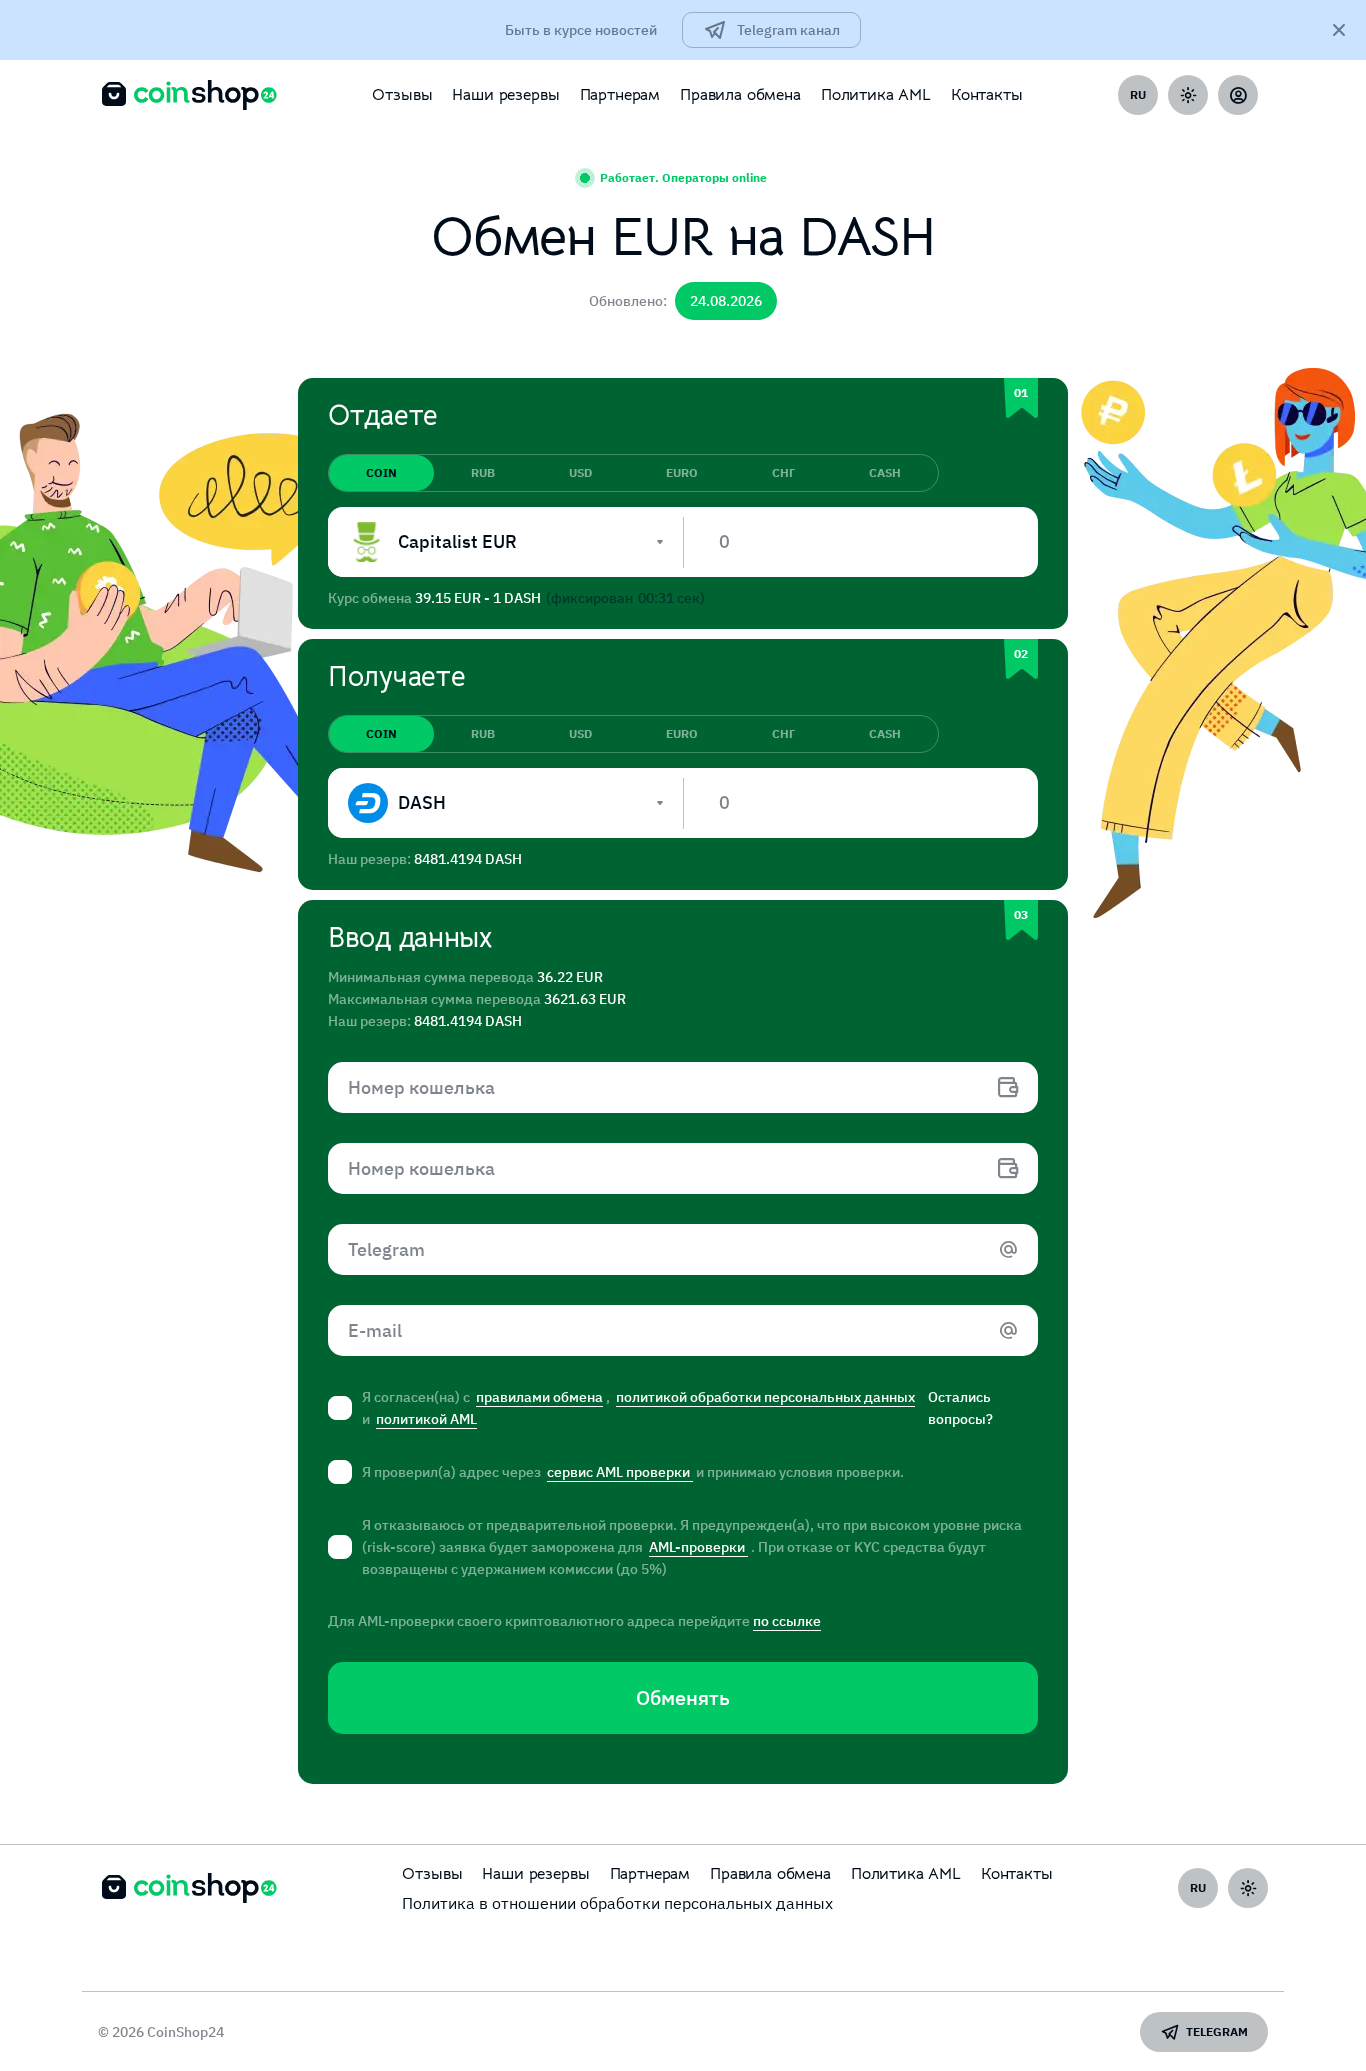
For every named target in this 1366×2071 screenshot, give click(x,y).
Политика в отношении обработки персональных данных (617, 1903)
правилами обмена (539, 1397)
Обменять (683, 1697)
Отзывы (402, 95)
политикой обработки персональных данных (765, 1397)
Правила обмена (740, 95)
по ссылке (787, 1621)
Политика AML (876, 95)
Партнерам (620, 95)
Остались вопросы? (960, 1408)
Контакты (987, 95)
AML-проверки (698, 1547)
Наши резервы (505, 95)
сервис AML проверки (620, 1472)
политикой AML (426, 1419)
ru (1138, 94)
